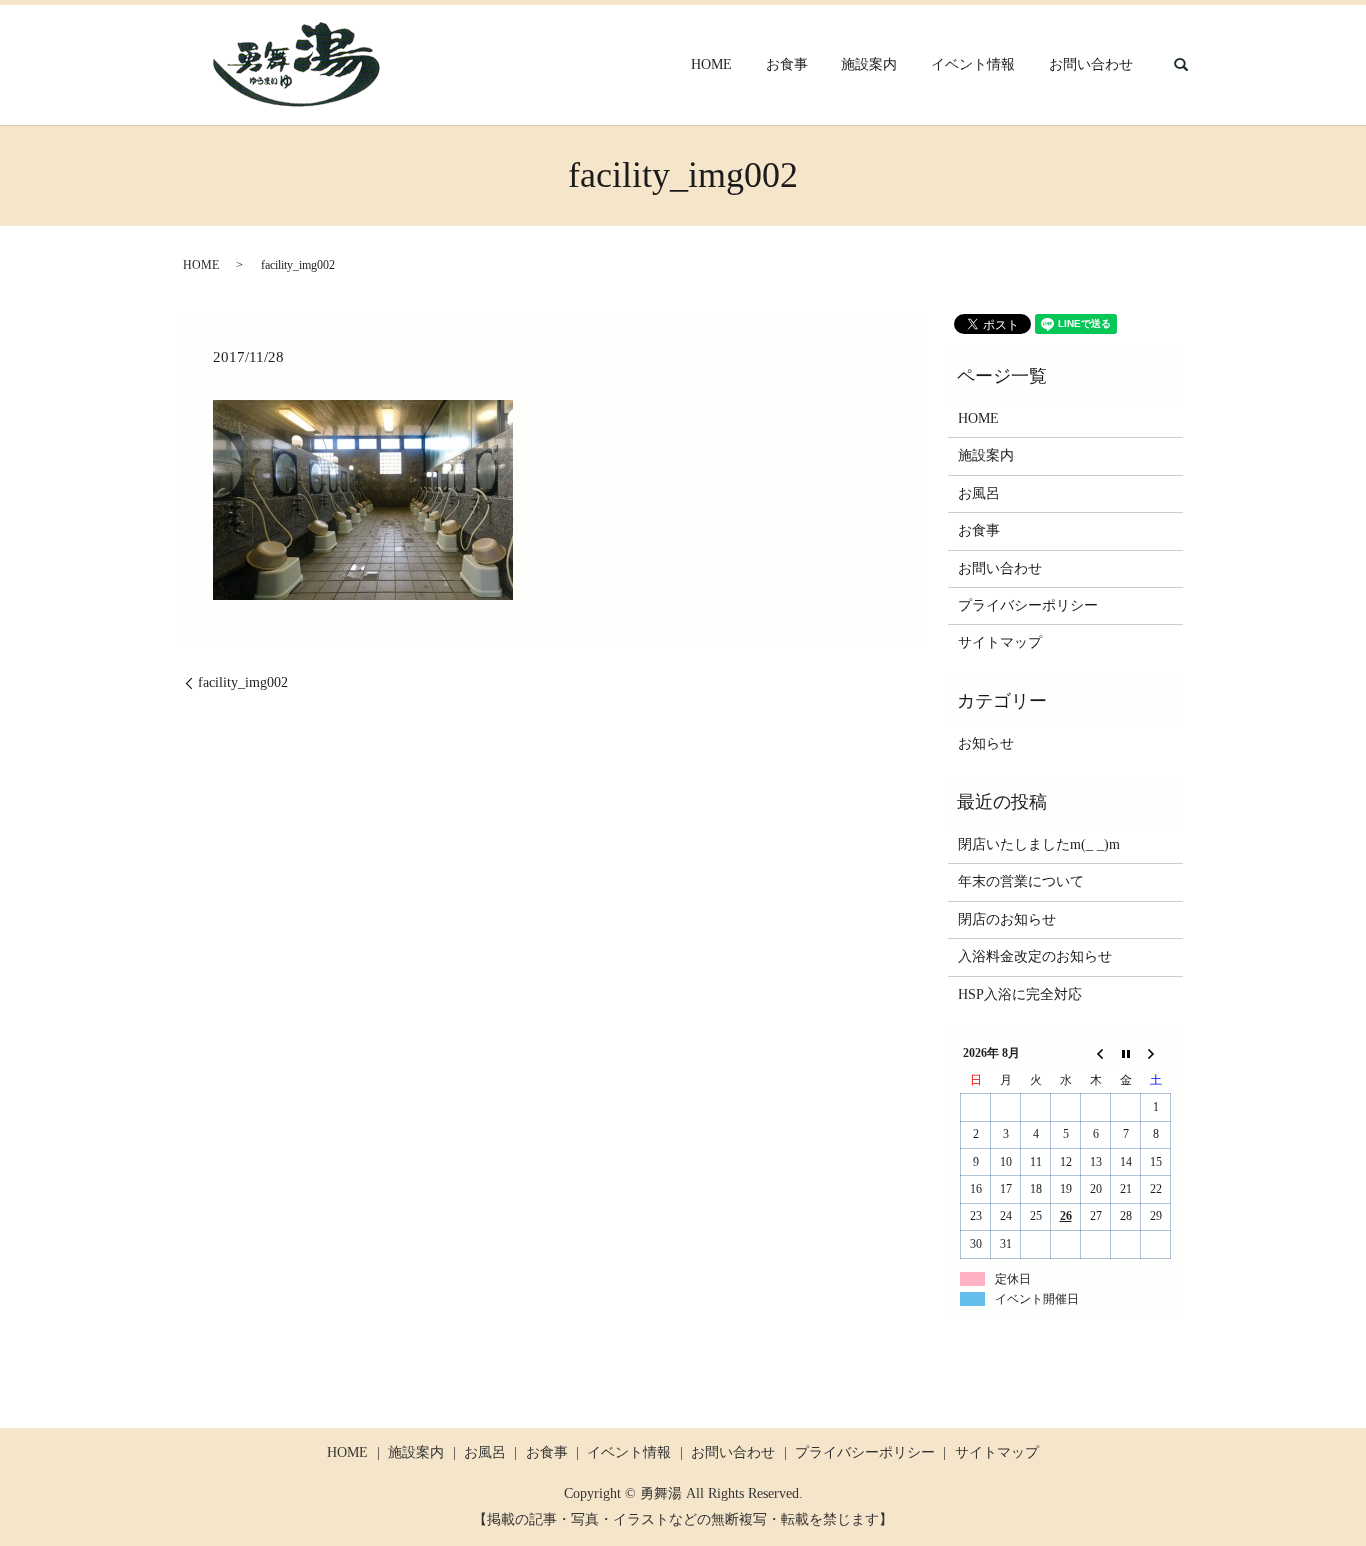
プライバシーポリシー (1028, 605)
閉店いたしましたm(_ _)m (1039, 844)
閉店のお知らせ (1007, 919)
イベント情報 (973, 65)
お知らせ (986, 743)
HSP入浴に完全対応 (1020, 994)
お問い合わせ (1091, 65)
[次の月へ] (1156, 1054)
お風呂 (979, 493)
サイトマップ (1000, 642)
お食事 (787, 65)
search (1181, 65)
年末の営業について (1021, 881)
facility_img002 (243, 682)
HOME (711, 65)
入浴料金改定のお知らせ (1035, 956)
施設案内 (869, 65)
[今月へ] (1126, 1054)
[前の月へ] (1096, 1054)
